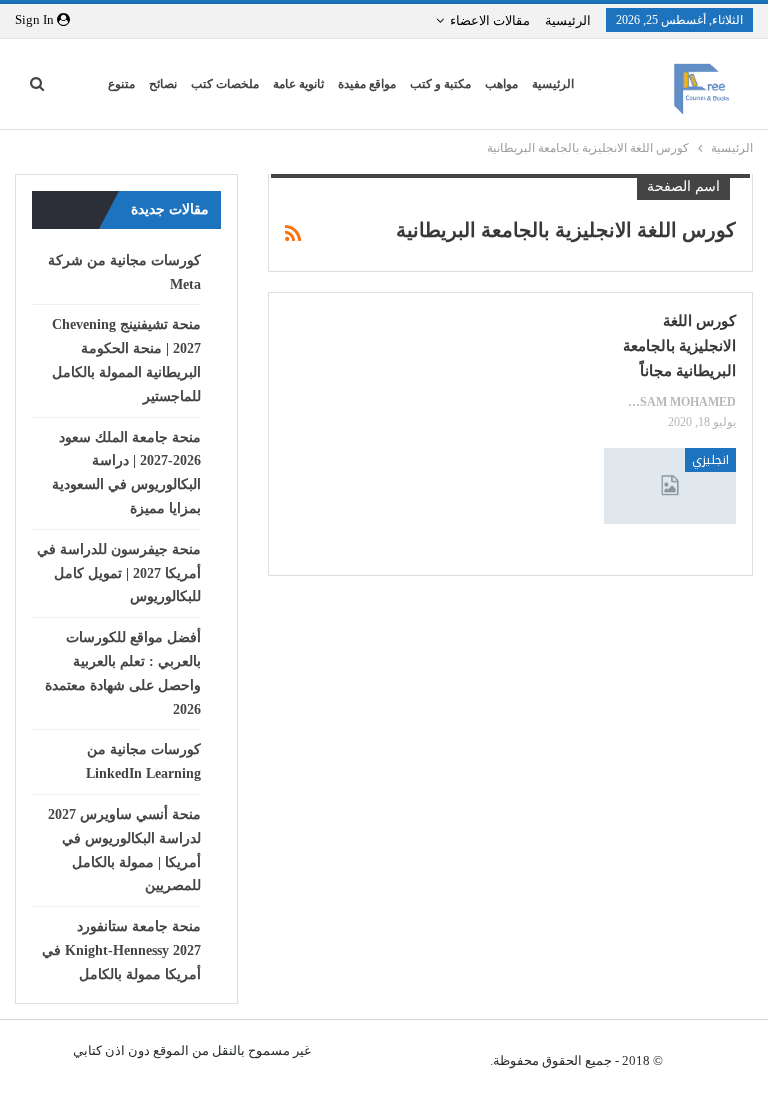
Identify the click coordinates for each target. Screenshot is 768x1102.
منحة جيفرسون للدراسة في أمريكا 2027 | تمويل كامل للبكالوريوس (119, 573)
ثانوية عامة (298, 84)
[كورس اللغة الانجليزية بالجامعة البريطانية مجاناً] (670, 486)
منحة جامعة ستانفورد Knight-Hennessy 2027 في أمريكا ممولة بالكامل (121, 950)
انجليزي (710, 460)
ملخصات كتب (225, 84)
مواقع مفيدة (367, 84)
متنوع (121, 84)
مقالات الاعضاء (490, 20)
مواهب (501, 84)
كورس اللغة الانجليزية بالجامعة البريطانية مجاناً (679, 346)
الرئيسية (568, 20)
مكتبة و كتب (440, 84)
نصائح (163, 84)
